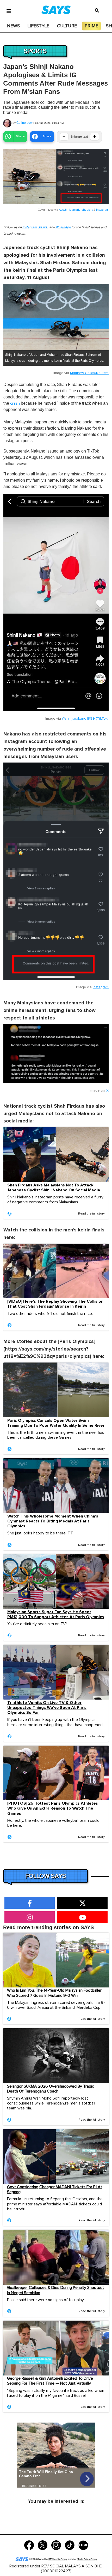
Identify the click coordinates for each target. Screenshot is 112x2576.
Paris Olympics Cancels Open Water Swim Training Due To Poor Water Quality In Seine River (56, 1423)
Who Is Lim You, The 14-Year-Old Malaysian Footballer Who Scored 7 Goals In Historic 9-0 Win (54, 1993)
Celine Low (24, 123)
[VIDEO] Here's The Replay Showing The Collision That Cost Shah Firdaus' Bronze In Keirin (55, 1304)
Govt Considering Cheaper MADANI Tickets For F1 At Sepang (55, 2189)
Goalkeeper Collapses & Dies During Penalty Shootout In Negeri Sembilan (55, 2290)
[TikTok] (70, 2545)
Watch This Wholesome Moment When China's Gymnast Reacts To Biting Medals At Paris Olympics (53, 1521)
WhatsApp (63, 227)
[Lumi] (83, 2545)
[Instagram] (56, 2545)
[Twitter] (43, 2545)
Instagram (102, 210)
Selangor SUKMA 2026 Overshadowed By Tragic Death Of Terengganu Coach (51, 2089)
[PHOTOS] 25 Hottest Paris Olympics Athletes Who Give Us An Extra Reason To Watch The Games (53, 1808)
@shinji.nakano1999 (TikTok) (85, 719)
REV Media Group (58, 2559)
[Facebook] (29, 2545)
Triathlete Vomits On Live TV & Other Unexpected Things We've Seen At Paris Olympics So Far (47, 1708)
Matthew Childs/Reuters (89, 373)
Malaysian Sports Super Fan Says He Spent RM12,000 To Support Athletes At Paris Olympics (56, 1615)
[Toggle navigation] (9, 11)
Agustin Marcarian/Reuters (76, 210)
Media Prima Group (87, 2559)
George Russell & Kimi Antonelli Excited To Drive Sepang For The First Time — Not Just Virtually (50, 2381)
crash (15, 403)
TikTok (43, 227)
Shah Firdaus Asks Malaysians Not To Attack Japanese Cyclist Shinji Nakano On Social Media (54, 1188)
